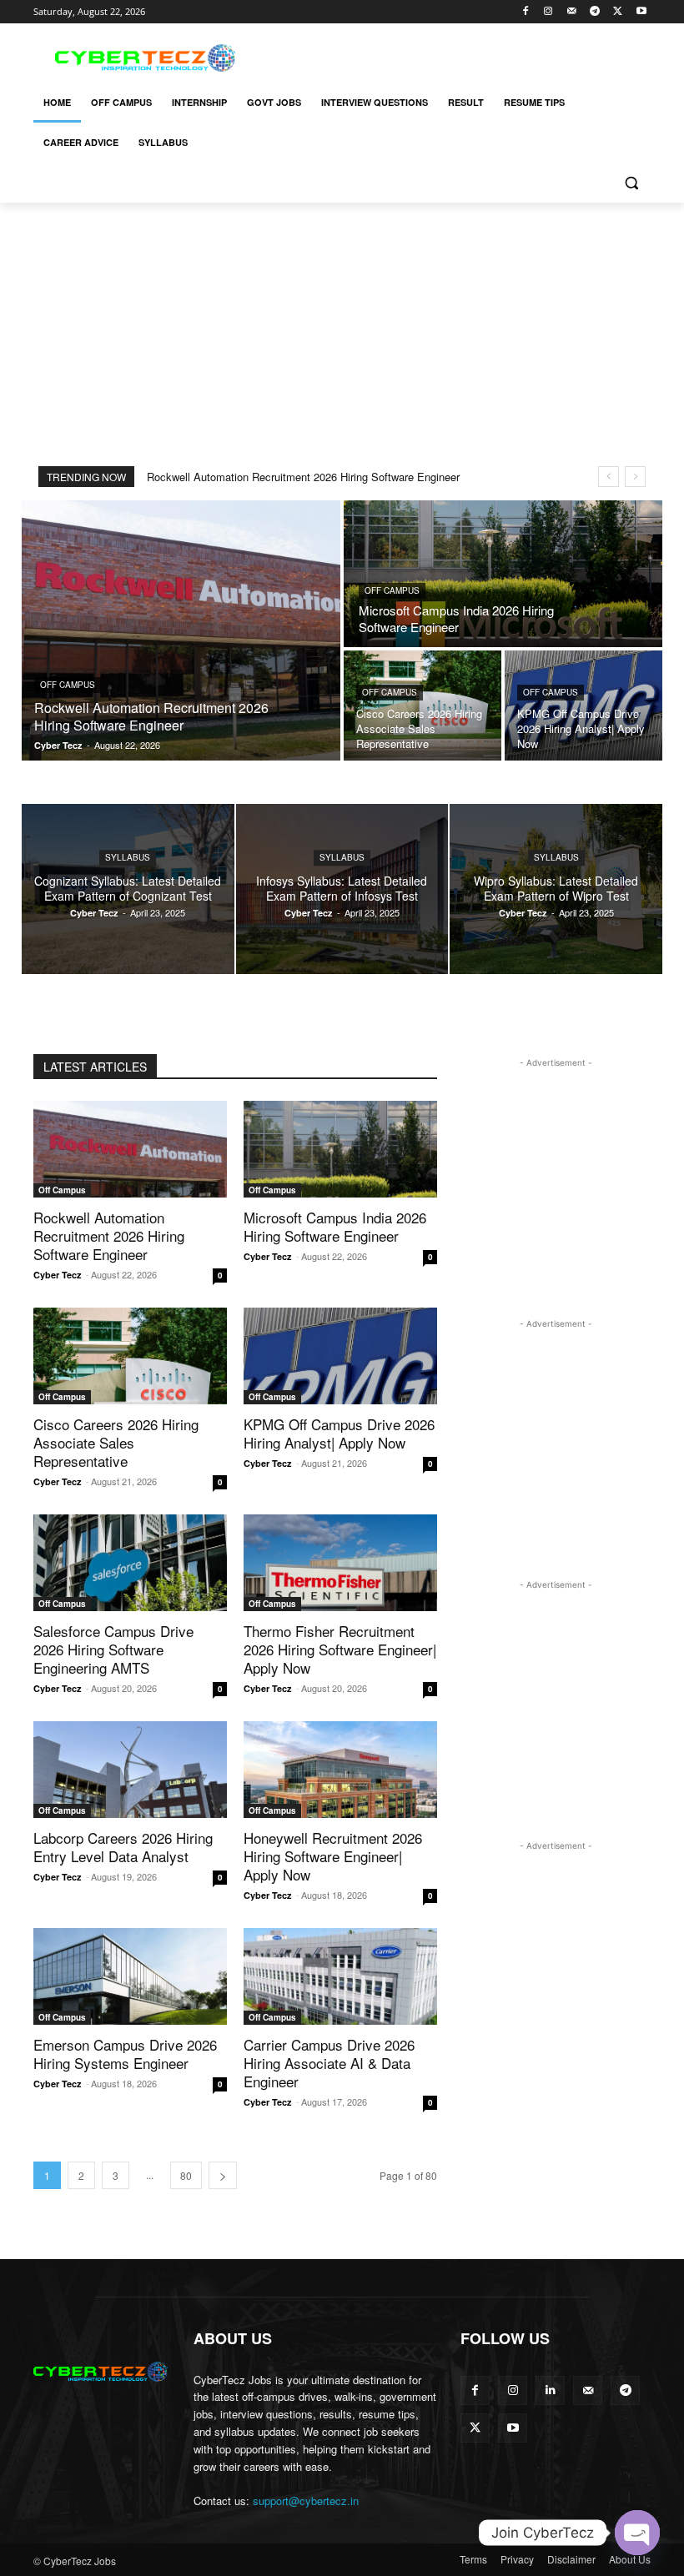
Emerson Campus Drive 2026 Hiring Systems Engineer (125, 2054)
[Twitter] (618, 12)
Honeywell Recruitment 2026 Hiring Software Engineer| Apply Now (333, 1856)
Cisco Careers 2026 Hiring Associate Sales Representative (116, 1442)
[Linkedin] (550, 2390)
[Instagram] (548, 12)
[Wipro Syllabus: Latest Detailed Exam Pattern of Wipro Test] (556, 889)
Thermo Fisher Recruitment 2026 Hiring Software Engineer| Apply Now (340, 1649)
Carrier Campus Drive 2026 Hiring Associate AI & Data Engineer (329, 2063)
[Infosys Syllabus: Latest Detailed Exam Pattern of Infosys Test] (342, 889)
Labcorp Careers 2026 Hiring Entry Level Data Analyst (123, 1847)
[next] (635, 477)
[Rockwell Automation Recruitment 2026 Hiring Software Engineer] (181, 630)
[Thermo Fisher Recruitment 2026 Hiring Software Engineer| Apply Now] (340, 1563)
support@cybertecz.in (306, 2501)
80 (186, 2175)
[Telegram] (595, 12)
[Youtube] (641, 12)
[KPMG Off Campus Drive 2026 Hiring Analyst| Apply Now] (583, 706)
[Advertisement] (455, 56)
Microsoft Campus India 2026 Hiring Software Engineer (335, 1226)
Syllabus (128, 857)
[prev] (609, 477)
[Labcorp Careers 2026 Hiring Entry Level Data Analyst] (130, 1770)
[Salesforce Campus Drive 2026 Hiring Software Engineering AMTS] (130, 1563)
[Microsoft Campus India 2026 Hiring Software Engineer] (503, 574)
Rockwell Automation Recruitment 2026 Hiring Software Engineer (303, 477)
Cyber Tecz (58, 1275)
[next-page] (223, 2175)
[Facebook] (525, 12)
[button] (631, 183)
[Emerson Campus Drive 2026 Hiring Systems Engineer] (130, 1976)
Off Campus (68, 685)
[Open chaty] (637, 2533)
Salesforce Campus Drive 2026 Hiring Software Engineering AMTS (113, 1649)
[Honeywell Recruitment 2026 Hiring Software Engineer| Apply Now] (340, 1770)
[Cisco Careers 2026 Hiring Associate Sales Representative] (422, 706)
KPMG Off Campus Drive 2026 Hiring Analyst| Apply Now (339, 1433)
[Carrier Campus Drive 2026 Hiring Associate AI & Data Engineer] (340, 1976)
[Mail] (572, 12)
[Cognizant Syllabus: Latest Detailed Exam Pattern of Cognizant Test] (128, 889)
